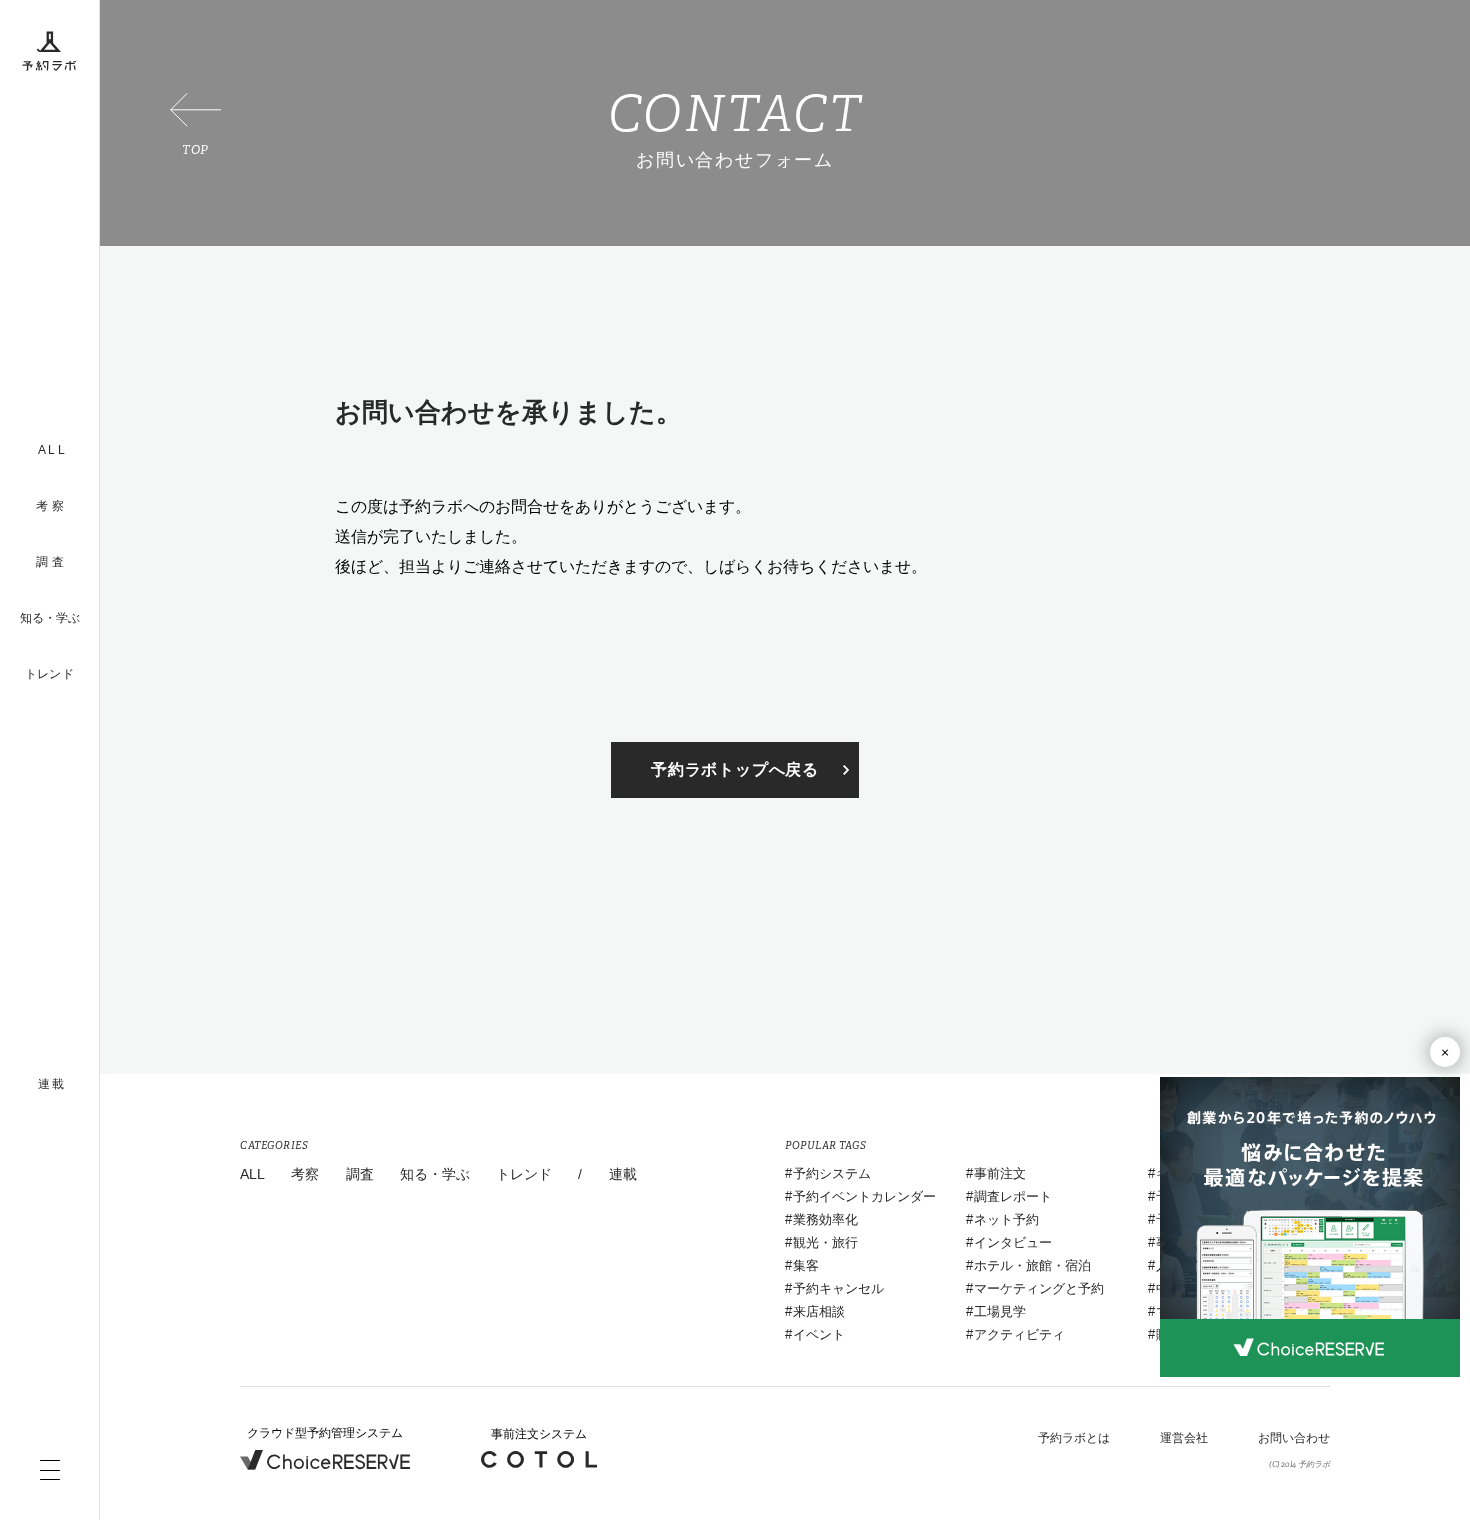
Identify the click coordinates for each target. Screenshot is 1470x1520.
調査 (360, 1174)
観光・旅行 (825, 1242)
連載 (623, 1174)
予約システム (832, 1173)
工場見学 (1000, 1311)
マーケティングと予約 (1039, 1288)
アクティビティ (1019, 1334)
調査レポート (1013, 1196)
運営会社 (1184, 1438)
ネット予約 (1006, 1219)
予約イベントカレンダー (864, 1196)
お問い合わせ (1294, 1438)
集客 (806, 1265)
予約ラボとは (1074, 1438)
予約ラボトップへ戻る (735, 769)
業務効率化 (825, 1219)
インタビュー (1013, 1242)
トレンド (49, 674)
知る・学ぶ (50, 618)
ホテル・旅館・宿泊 (1032, 1265)
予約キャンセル (838, 1288)
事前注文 (1000, 1173)
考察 (305, 1174)
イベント (819, 1334)
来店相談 (819, 1311)
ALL (252, 1174)
